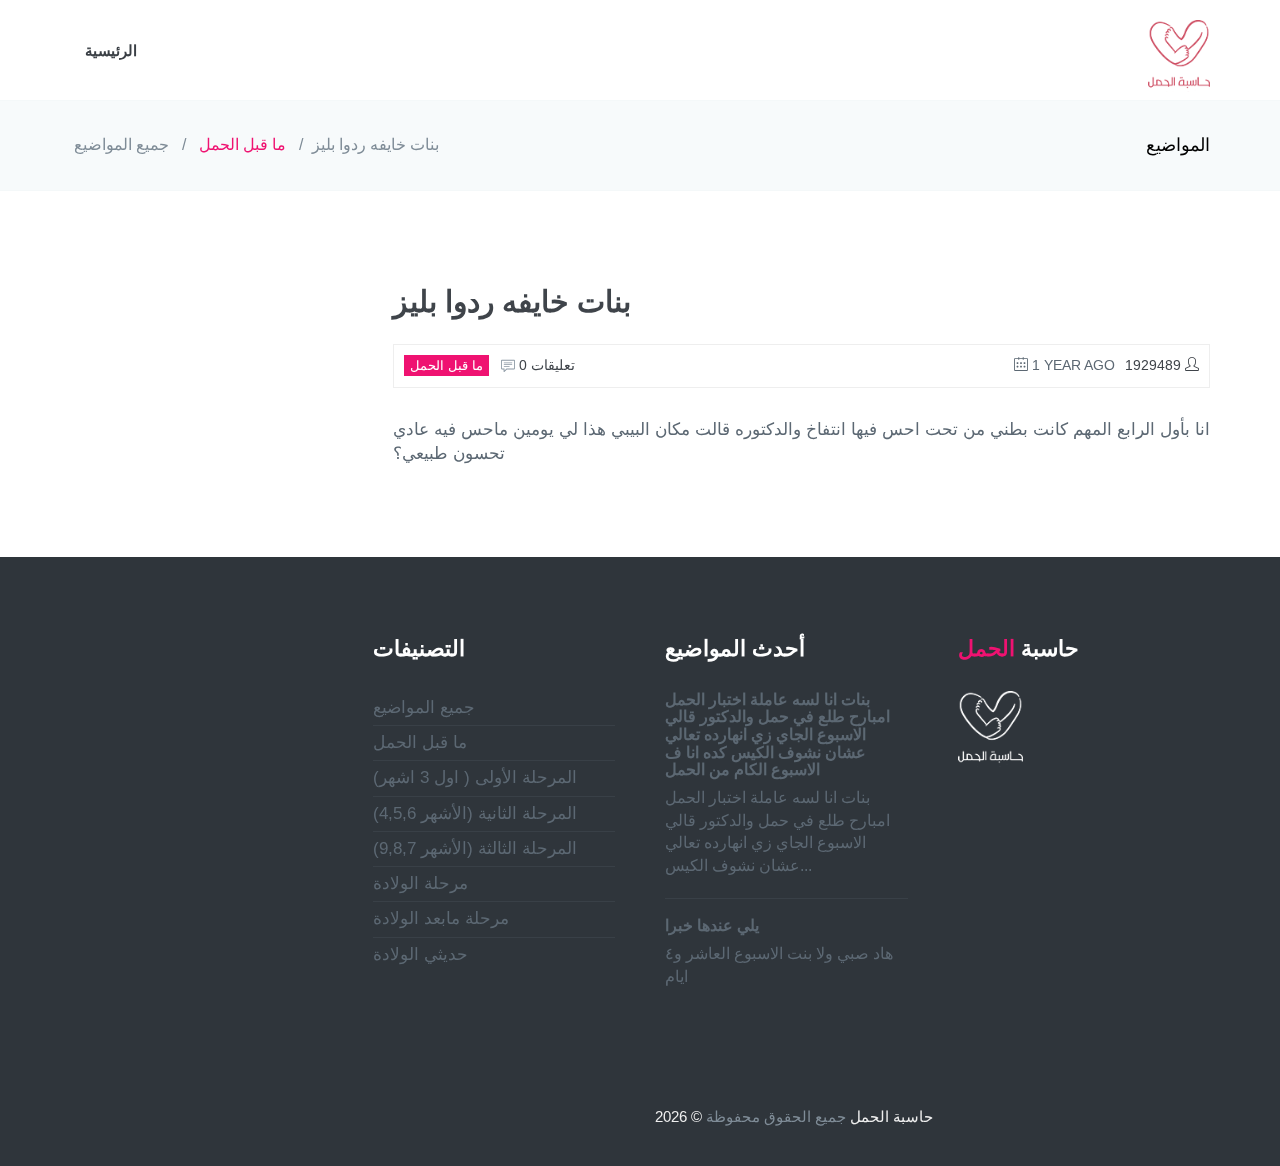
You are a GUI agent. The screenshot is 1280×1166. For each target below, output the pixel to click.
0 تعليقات (545, 365)
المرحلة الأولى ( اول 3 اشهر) (475, 777)
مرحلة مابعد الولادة (441, 918)
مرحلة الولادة (420, 883)
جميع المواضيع (121, 144)
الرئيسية (111, 50)
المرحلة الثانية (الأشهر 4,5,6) (475, 813)
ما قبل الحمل (242, 144)
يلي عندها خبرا (712, 925)
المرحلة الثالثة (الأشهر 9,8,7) (475, 848)
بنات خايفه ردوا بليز (375, 144)
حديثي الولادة (420, 954)
